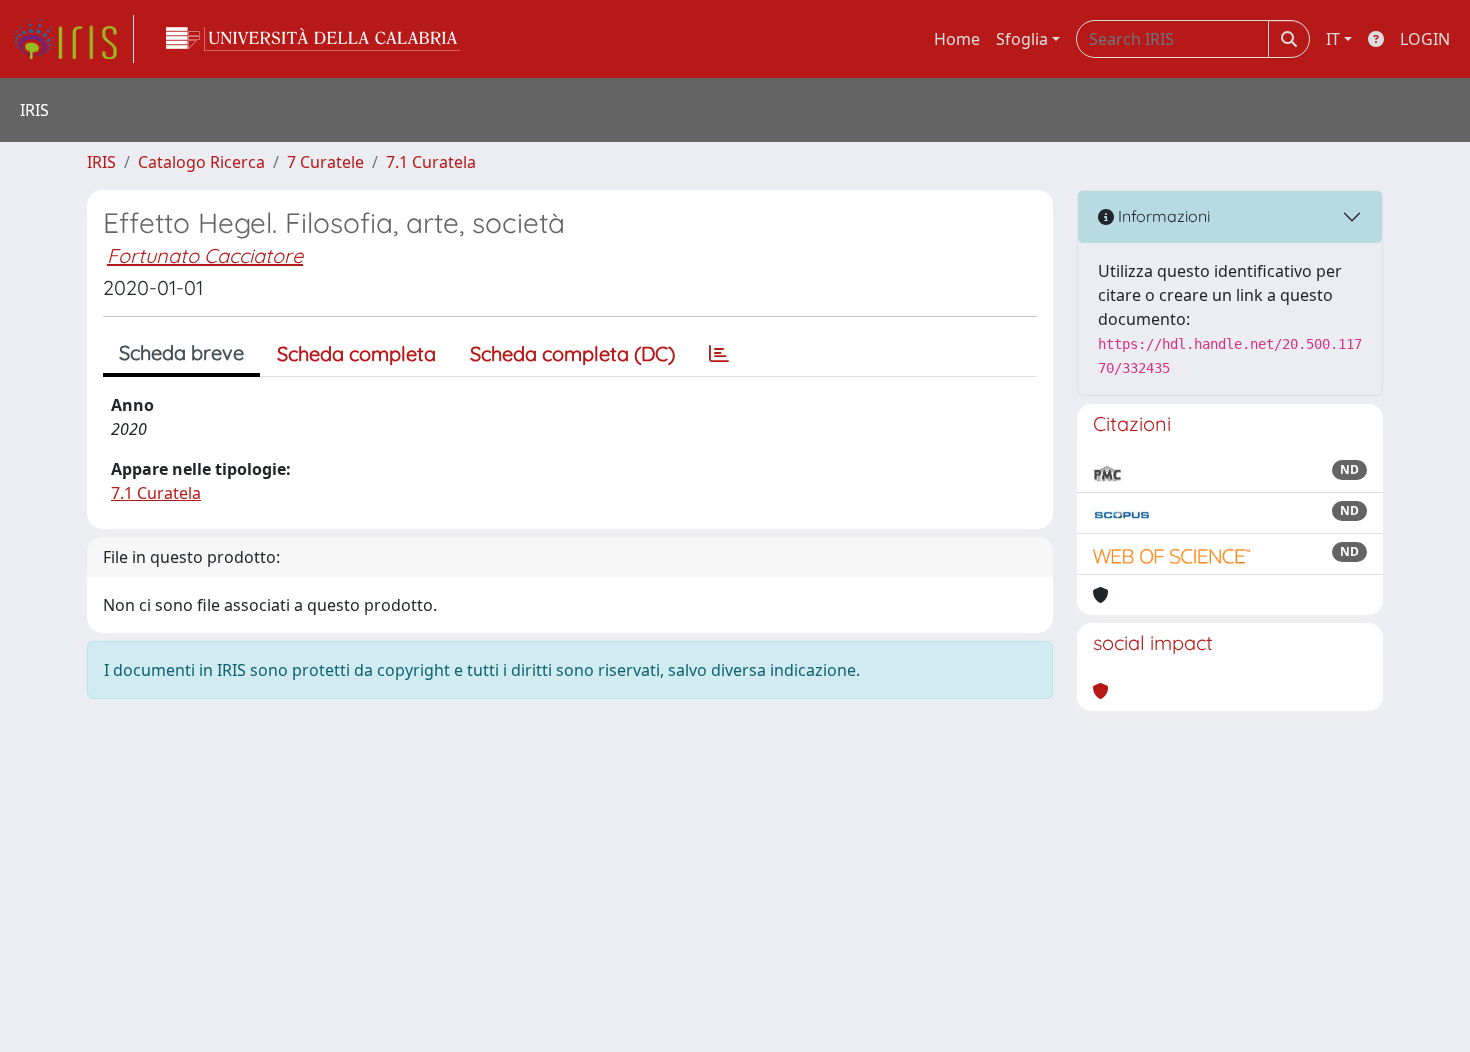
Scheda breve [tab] (181, 352)
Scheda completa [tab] (356, 353)
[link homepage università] (313, 39)
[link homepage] (73, 39)
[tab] (719, 354)
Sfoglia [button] (1022, 39)
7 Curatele (325, 162)
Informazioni (1162, 216)
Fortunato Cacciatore (205, 255)
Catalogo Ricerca (201, 162)
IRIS (101, 162)
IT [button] (1333, 39)
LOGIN (1425, 39)
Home (957, 39)
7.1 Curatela (431, 162)
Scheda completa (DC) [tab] (572, 353)
